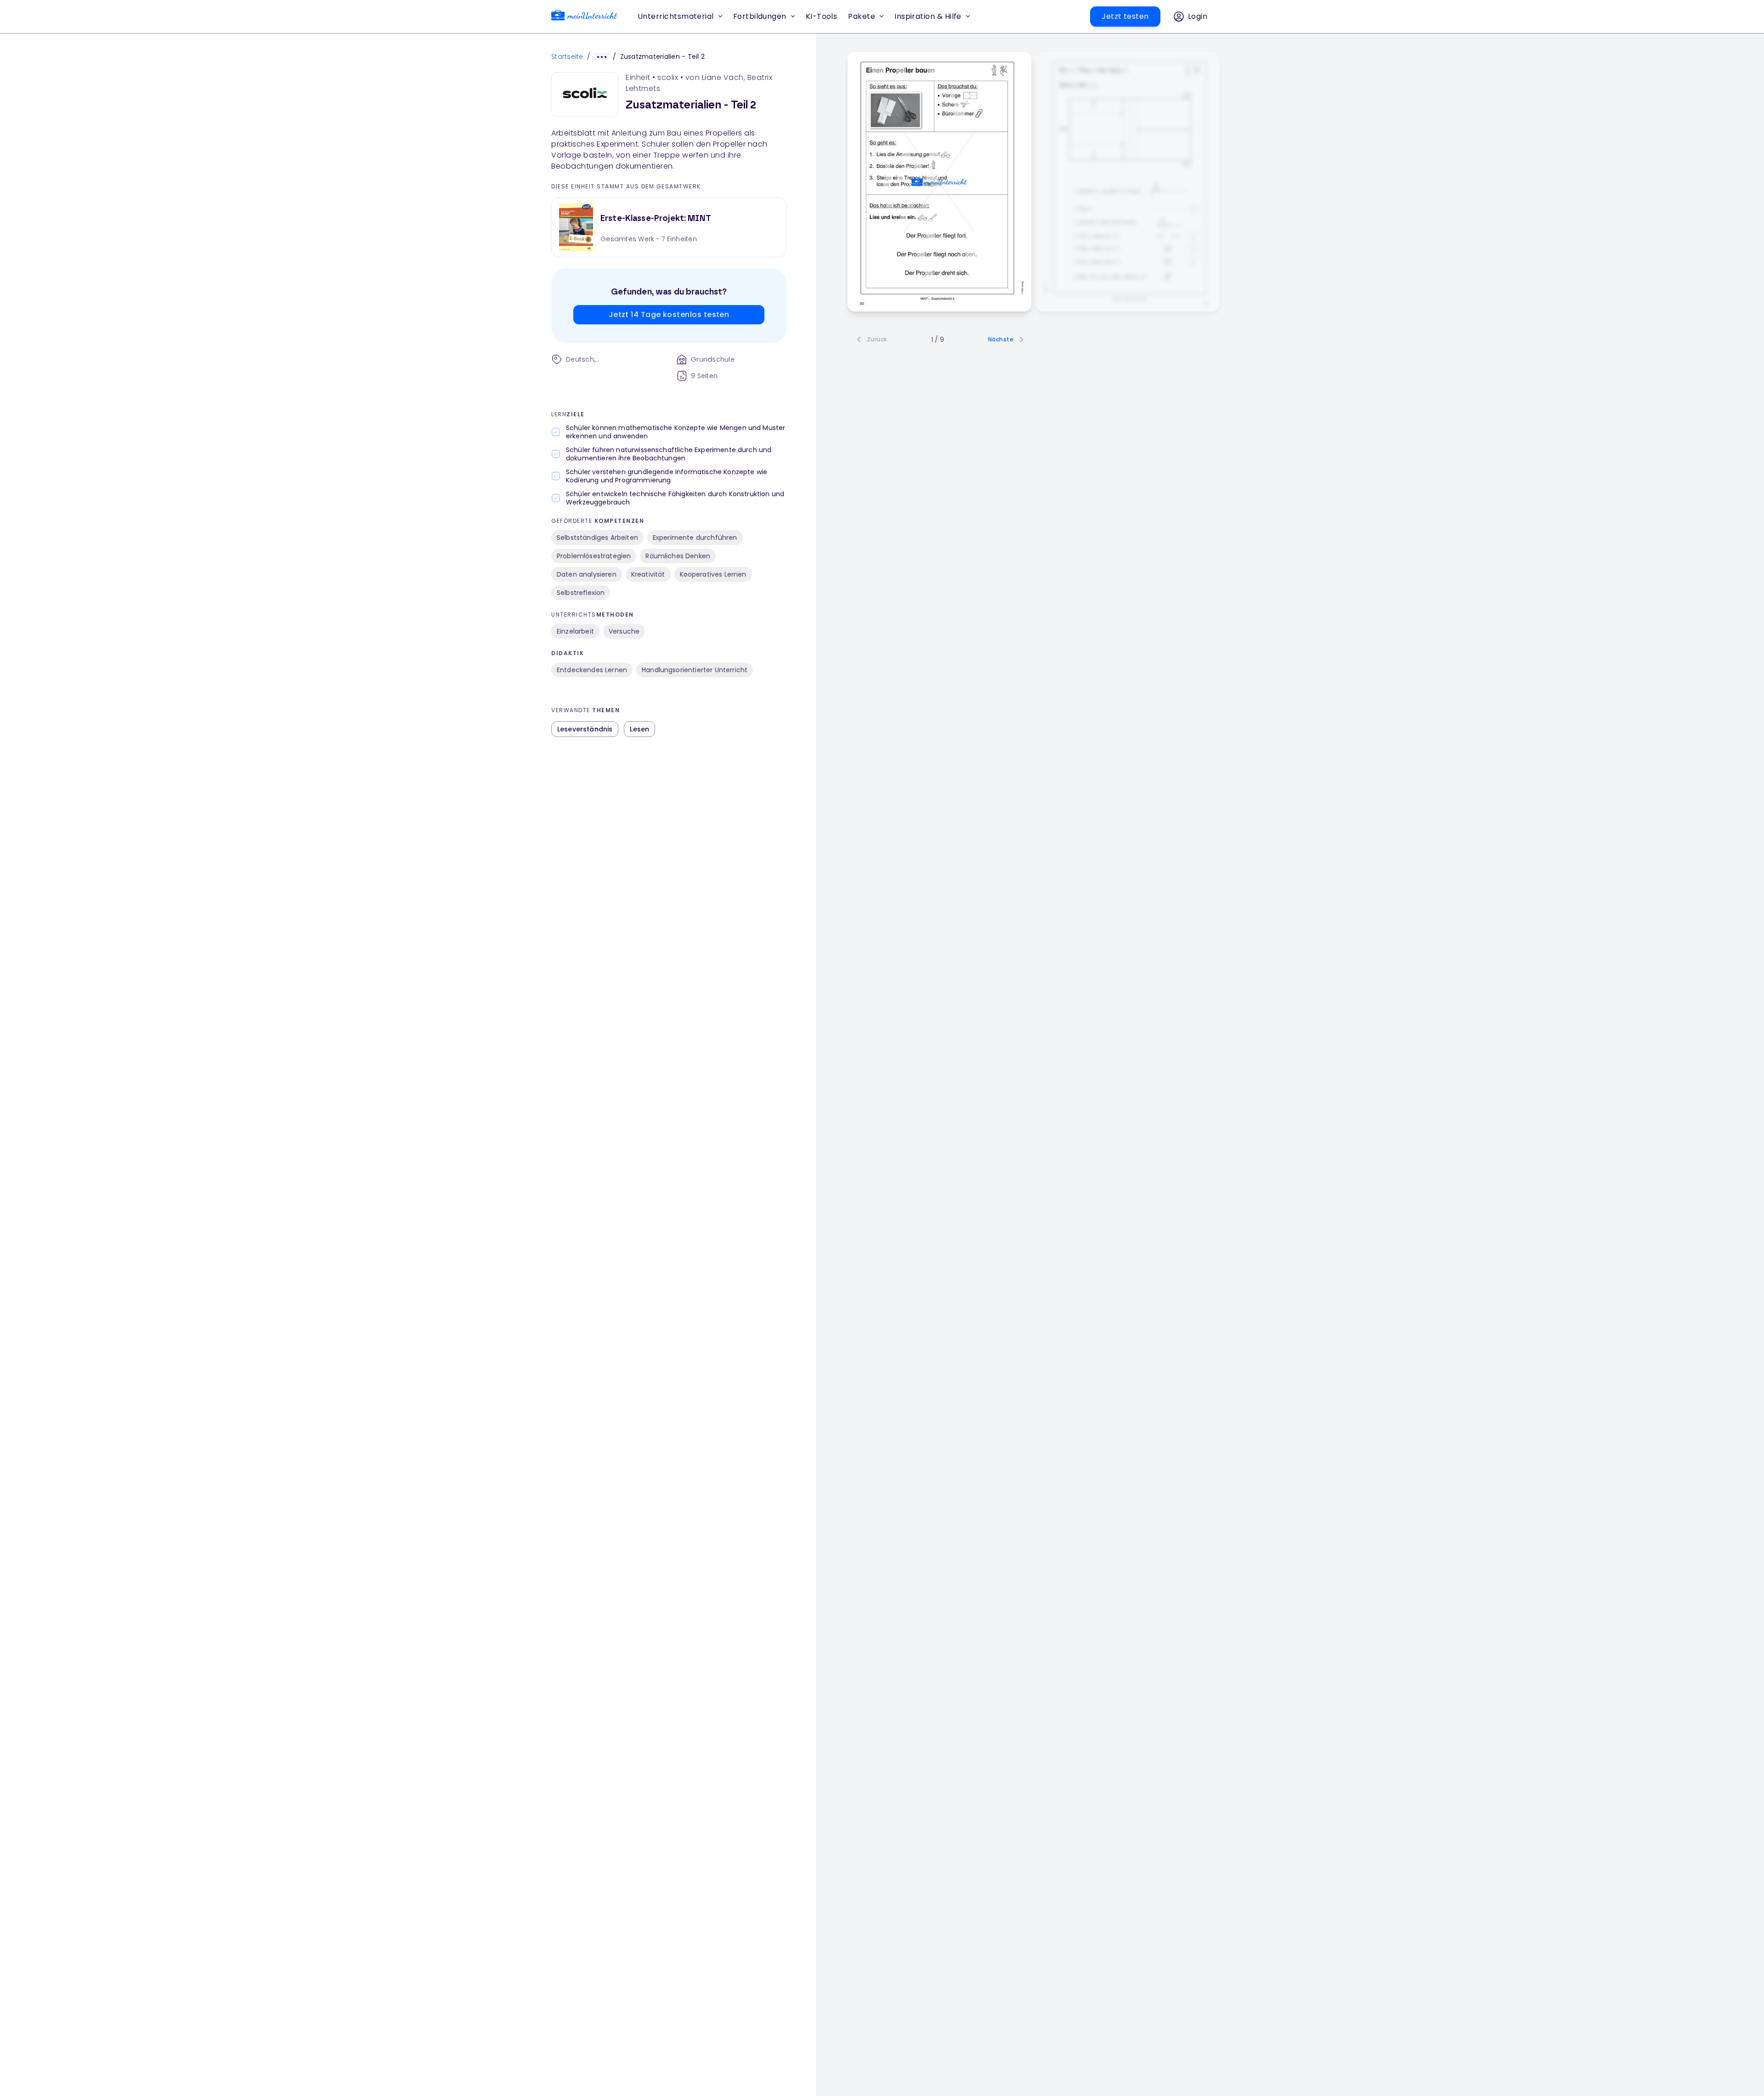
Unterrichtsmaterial (676, 16)
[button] (822, 17)
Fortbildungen (760, 16)
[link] (584, 17)
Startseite (567, 57)
